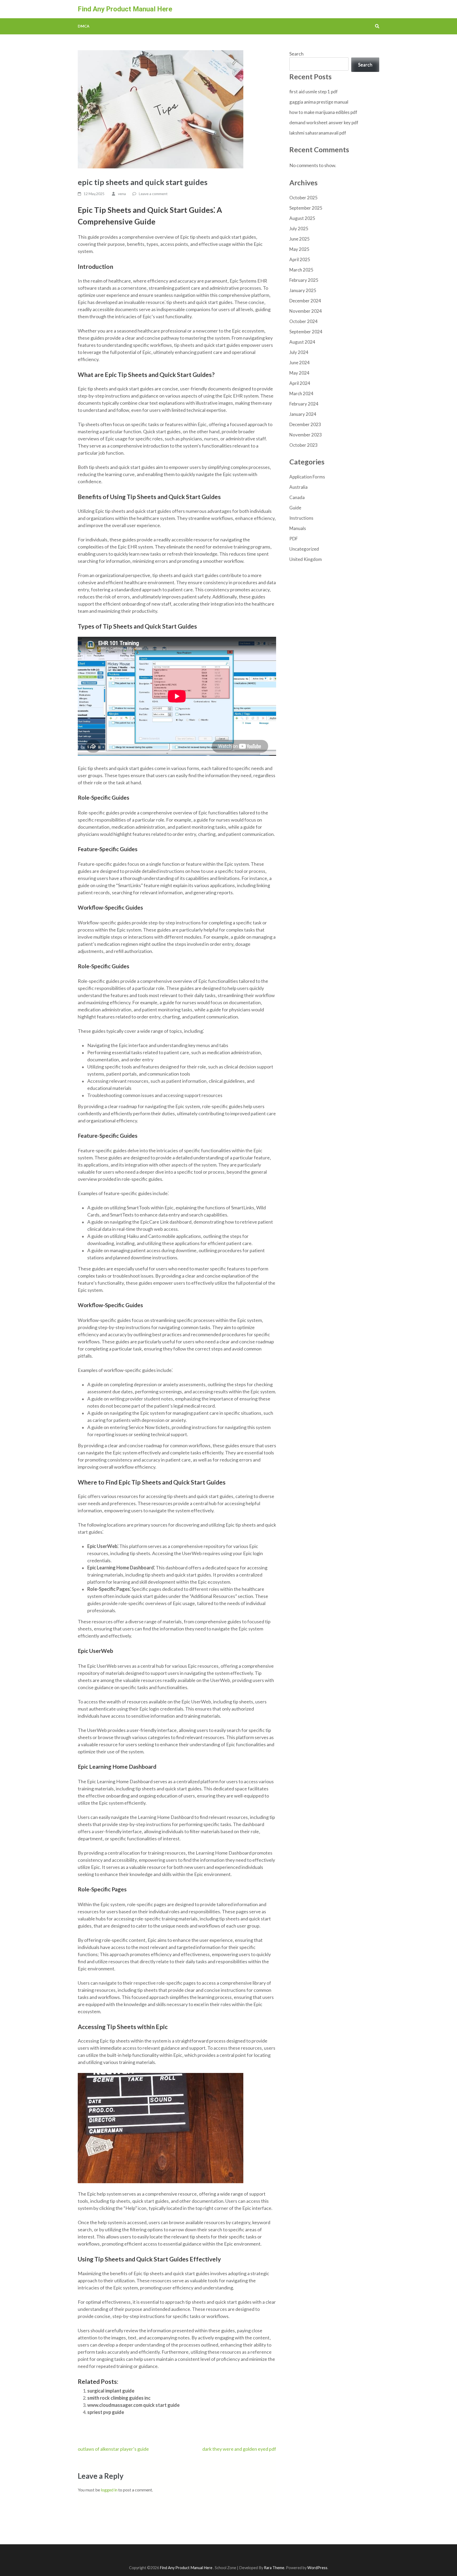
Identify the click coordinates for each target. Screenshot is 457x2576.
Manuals (298, 528)
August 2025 (302, 218)
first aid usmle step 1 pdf (314, 92)
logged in (109, 2490)
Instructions (301, 518)
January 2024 (303, 414)
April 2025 (300, 259)
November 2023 (306, 435)
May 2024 (299, 373)
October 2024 (303, 321)
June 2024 (300, 363)
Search (296, 54)
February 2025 (304, 280)
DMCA (84, 26)
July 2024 (299, 352)
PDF (294, 539)
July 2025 (299, 229)
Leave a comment (153, 194)
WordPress (317, 2568)
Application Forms (307, 477)
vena (122, 194)
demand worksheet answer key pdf (324, 123)
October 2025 (303, 198)
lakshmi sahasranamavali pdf (318, 133)
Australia (298, 487)
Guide (295, 508)
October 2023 (303, 445)
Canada (297, 497)
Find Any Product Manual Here (125, 9)
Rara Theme (274, 2568)
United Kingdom (306, 559)
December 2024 (305, 301)
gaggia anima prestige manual (319, 102)
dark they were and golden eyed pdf (239, 2449)
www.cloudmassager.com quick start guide (133, 2405)
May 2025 (299, 249)
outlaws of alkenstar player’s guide (113, 2449)
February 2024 (304, 404)
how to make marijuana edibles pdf (323, 112)
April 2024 (300, 383)
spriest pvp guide (106, 2412)
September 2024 (306, 332)
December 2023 (305, 424)
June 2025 (300, 239)
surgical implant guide (111, 2391)
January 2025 (303, 290)
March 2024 (301, 393)
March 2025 (301, 270)
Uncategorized (304, 549)
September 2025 (306, 208)
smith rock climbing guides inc (119, 2398)
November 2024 (306, 311)
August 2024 (302, 342)
